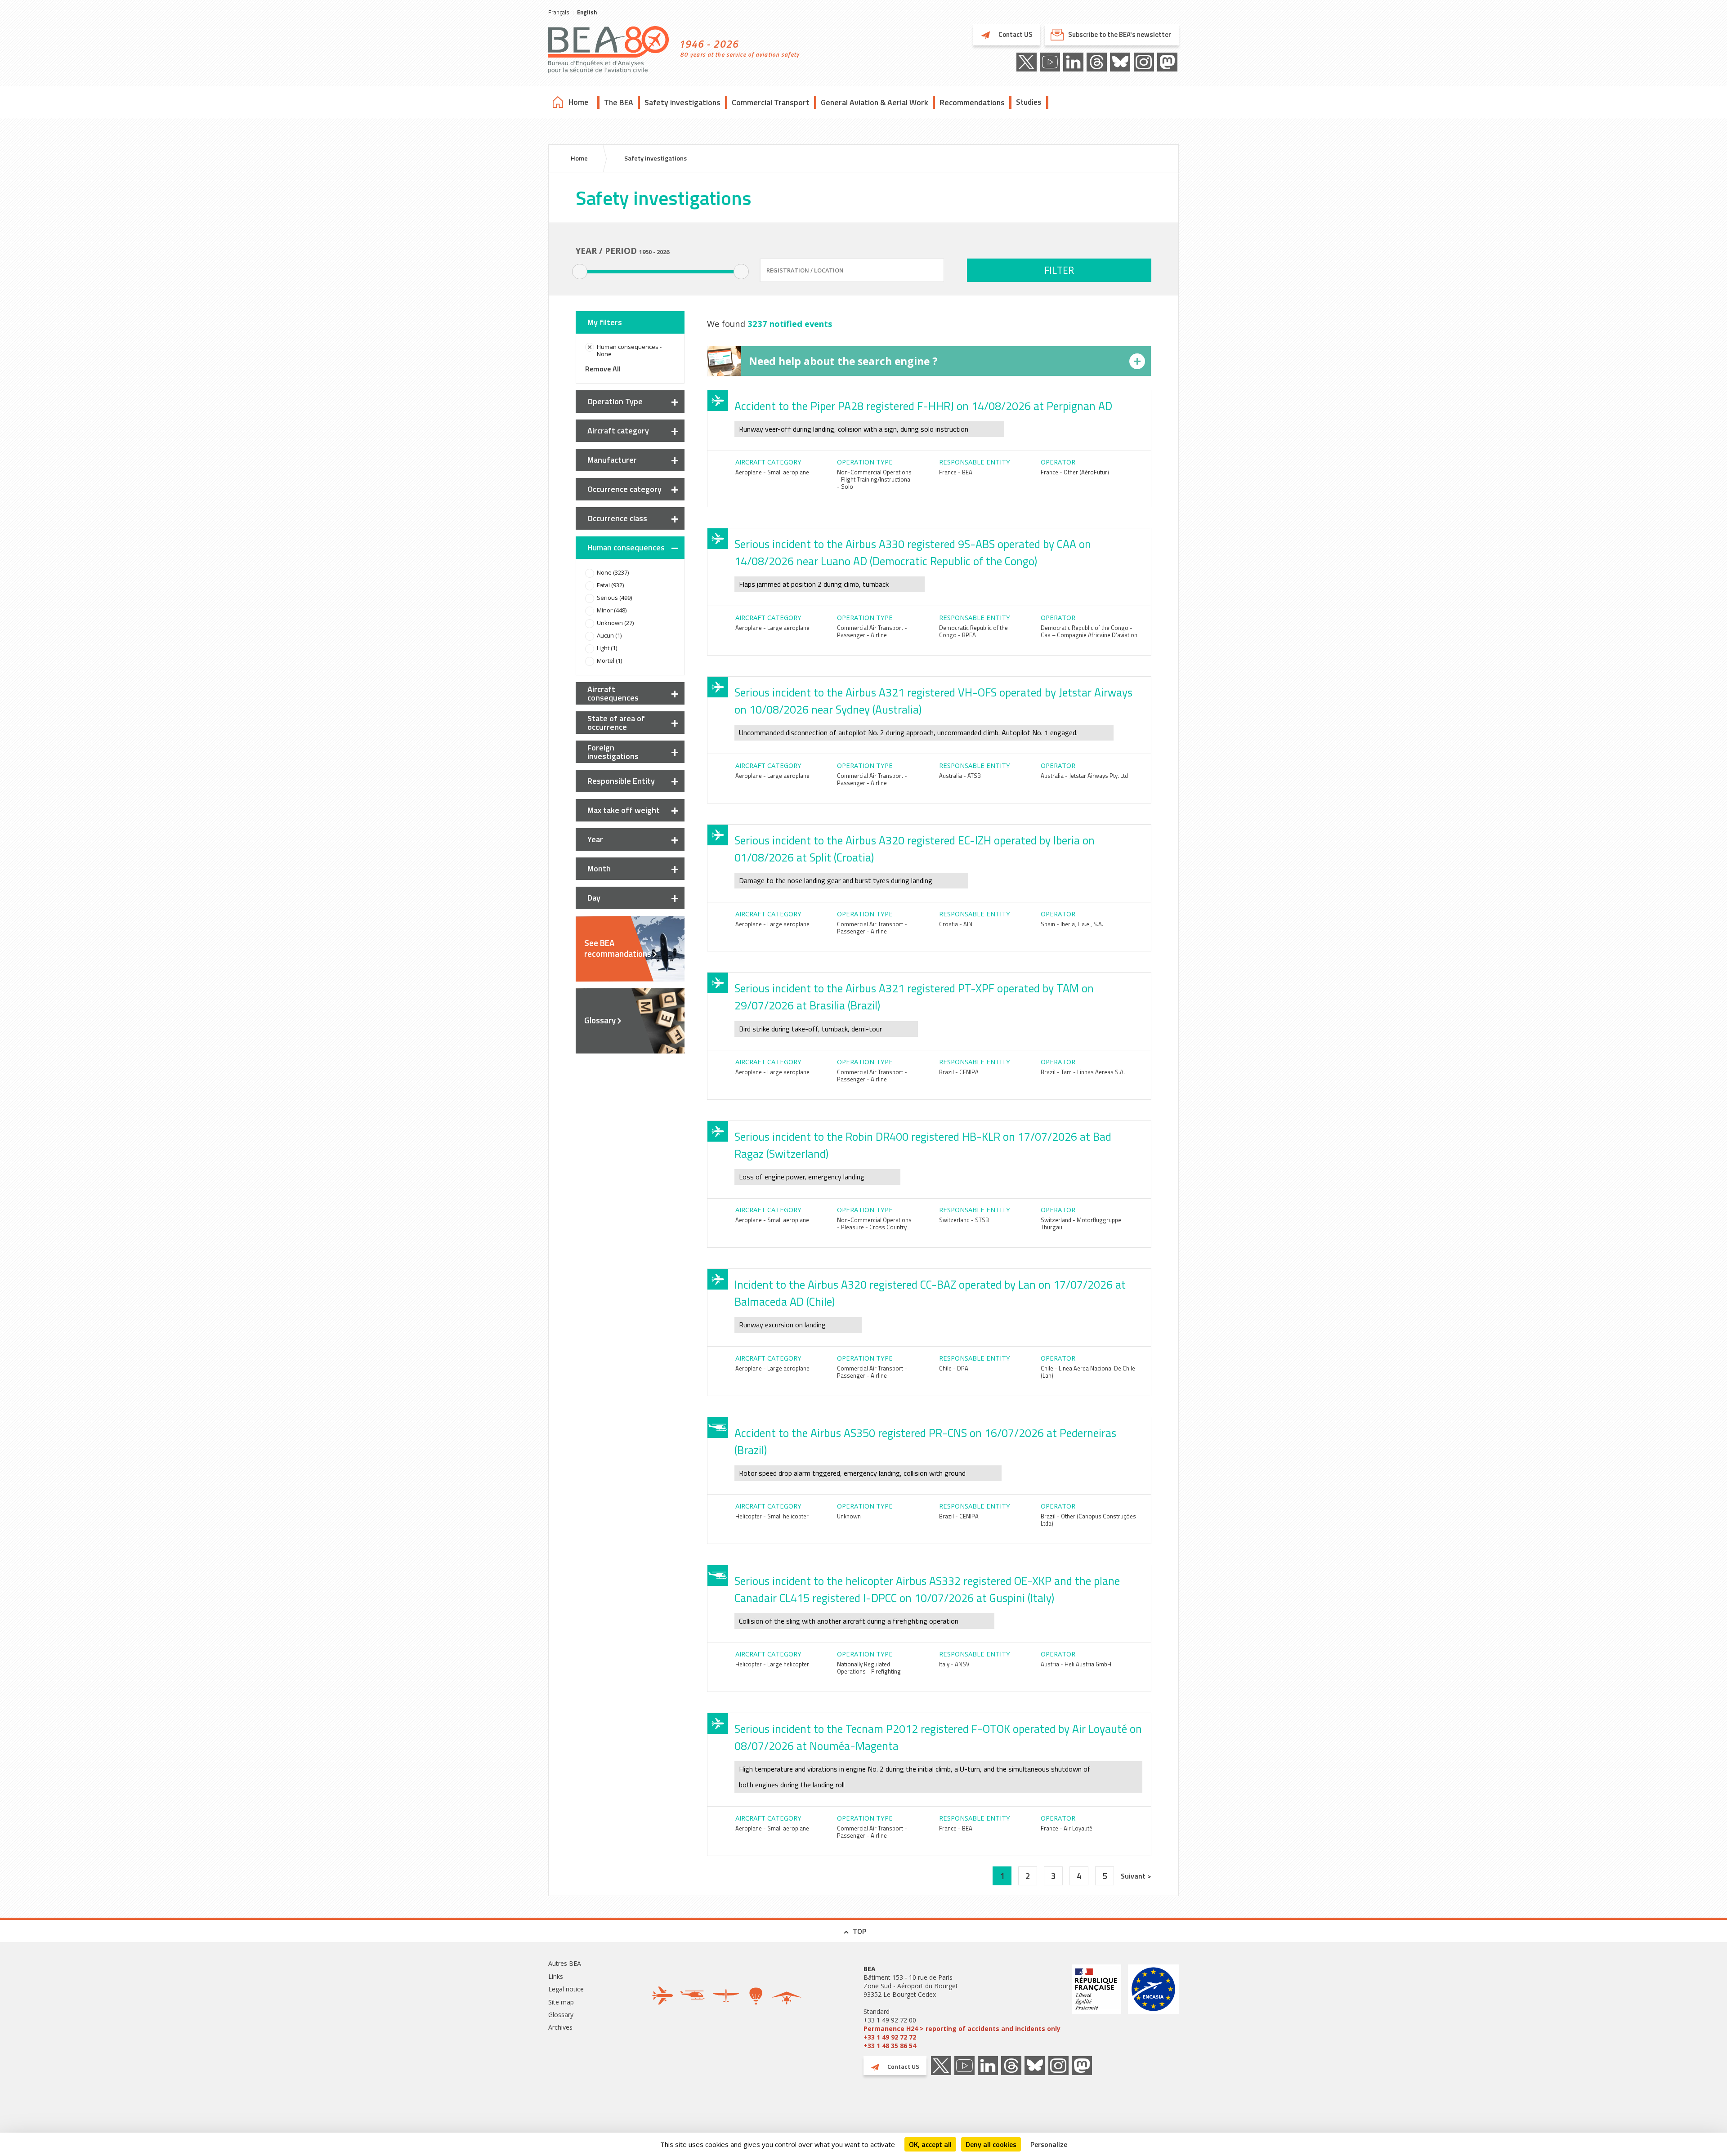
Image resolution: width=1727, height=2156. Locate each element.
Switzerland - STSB (964, 1220)
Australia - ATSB (960, 776)
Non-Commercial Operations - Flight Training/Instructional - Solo (874, 479)
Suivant (1134, 1876)
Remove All (603, 369)
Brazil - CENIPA (959, 1072)
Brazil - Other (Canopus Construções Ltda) (1088, 1520)
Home (578, 102)
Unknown (849, 1516)
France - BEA (956, 472)
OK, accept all (930, 2144)
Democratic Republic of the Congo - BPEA (973, 631)
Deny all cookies (991, 2144)
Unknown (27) (615, 623)
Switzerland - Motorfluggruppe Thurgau (1081, 1223)
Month (599, 868)
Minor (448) (612, 610)
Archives (560, 2027)
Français (559, 12)
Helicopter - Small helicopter (772, 1516)
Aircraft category (618, 431)
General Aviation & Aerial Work (875, 102)
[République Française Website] (1096, 2007)
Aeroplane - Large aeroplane (772, 628)
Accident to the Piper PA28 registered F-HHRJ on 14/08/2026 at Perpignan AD (923, 406)
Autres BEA (565, 1963)
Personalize (1049, 2144)
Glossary (600, 1020)
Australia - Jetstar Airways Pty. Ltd (1084, 776)
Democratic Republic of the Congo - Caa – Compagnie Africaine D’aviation (1089, 631)
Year (595, 839)
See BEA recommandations (618, 948)
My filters (605, 322)
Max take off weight (624, 810)
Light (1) (607, 648)
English (587, 12)
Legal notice (566, 1989)
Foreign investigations (613, 752)
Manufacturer (612, 460)
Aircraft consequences (613, 693)
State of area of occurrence (616, 723)
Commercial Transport (771, 102)
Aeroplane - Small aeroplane (772, 472)
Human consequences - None (629, 350)
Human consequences (626, 547)
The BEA (619, 102)
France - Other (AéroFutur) (1075, 472)
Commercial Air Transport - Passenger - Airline (872, 631)
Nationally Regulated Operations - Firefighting (869, 1668)
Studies (1029, 102)
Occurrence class (617, 518)
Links (556, 1976)
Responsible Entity (621, 781)
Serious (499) (614, 598)
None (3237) (613, 572)
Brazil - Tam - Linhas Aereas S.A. (1083, 1072)
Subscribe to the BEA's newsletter (1120, 34)
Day (594, 898)
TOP (859, 1931)
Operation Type (615, 401)
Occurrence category (624, 489)
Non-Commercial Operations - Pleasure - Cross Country (874, 1223)
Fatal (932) (610, 585)
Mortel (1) (609, 661)
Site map (561, 2002)
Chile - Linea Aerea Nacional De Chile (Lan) (1088, 1372)
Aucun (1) (609, 635)
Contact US (1015, 34)
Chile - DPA (954, 1368)
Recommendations (972, 102)
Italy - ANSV (954, 1664)
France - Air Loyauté (1067, 1828)
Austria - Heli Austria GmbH (1076, 1664)
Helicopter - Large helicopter (772, 1664)
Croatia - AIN (956, 924)
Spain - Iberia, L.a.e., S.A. (1072, 924)
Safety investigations (682, 102)
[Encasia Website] (1153, 2007)
